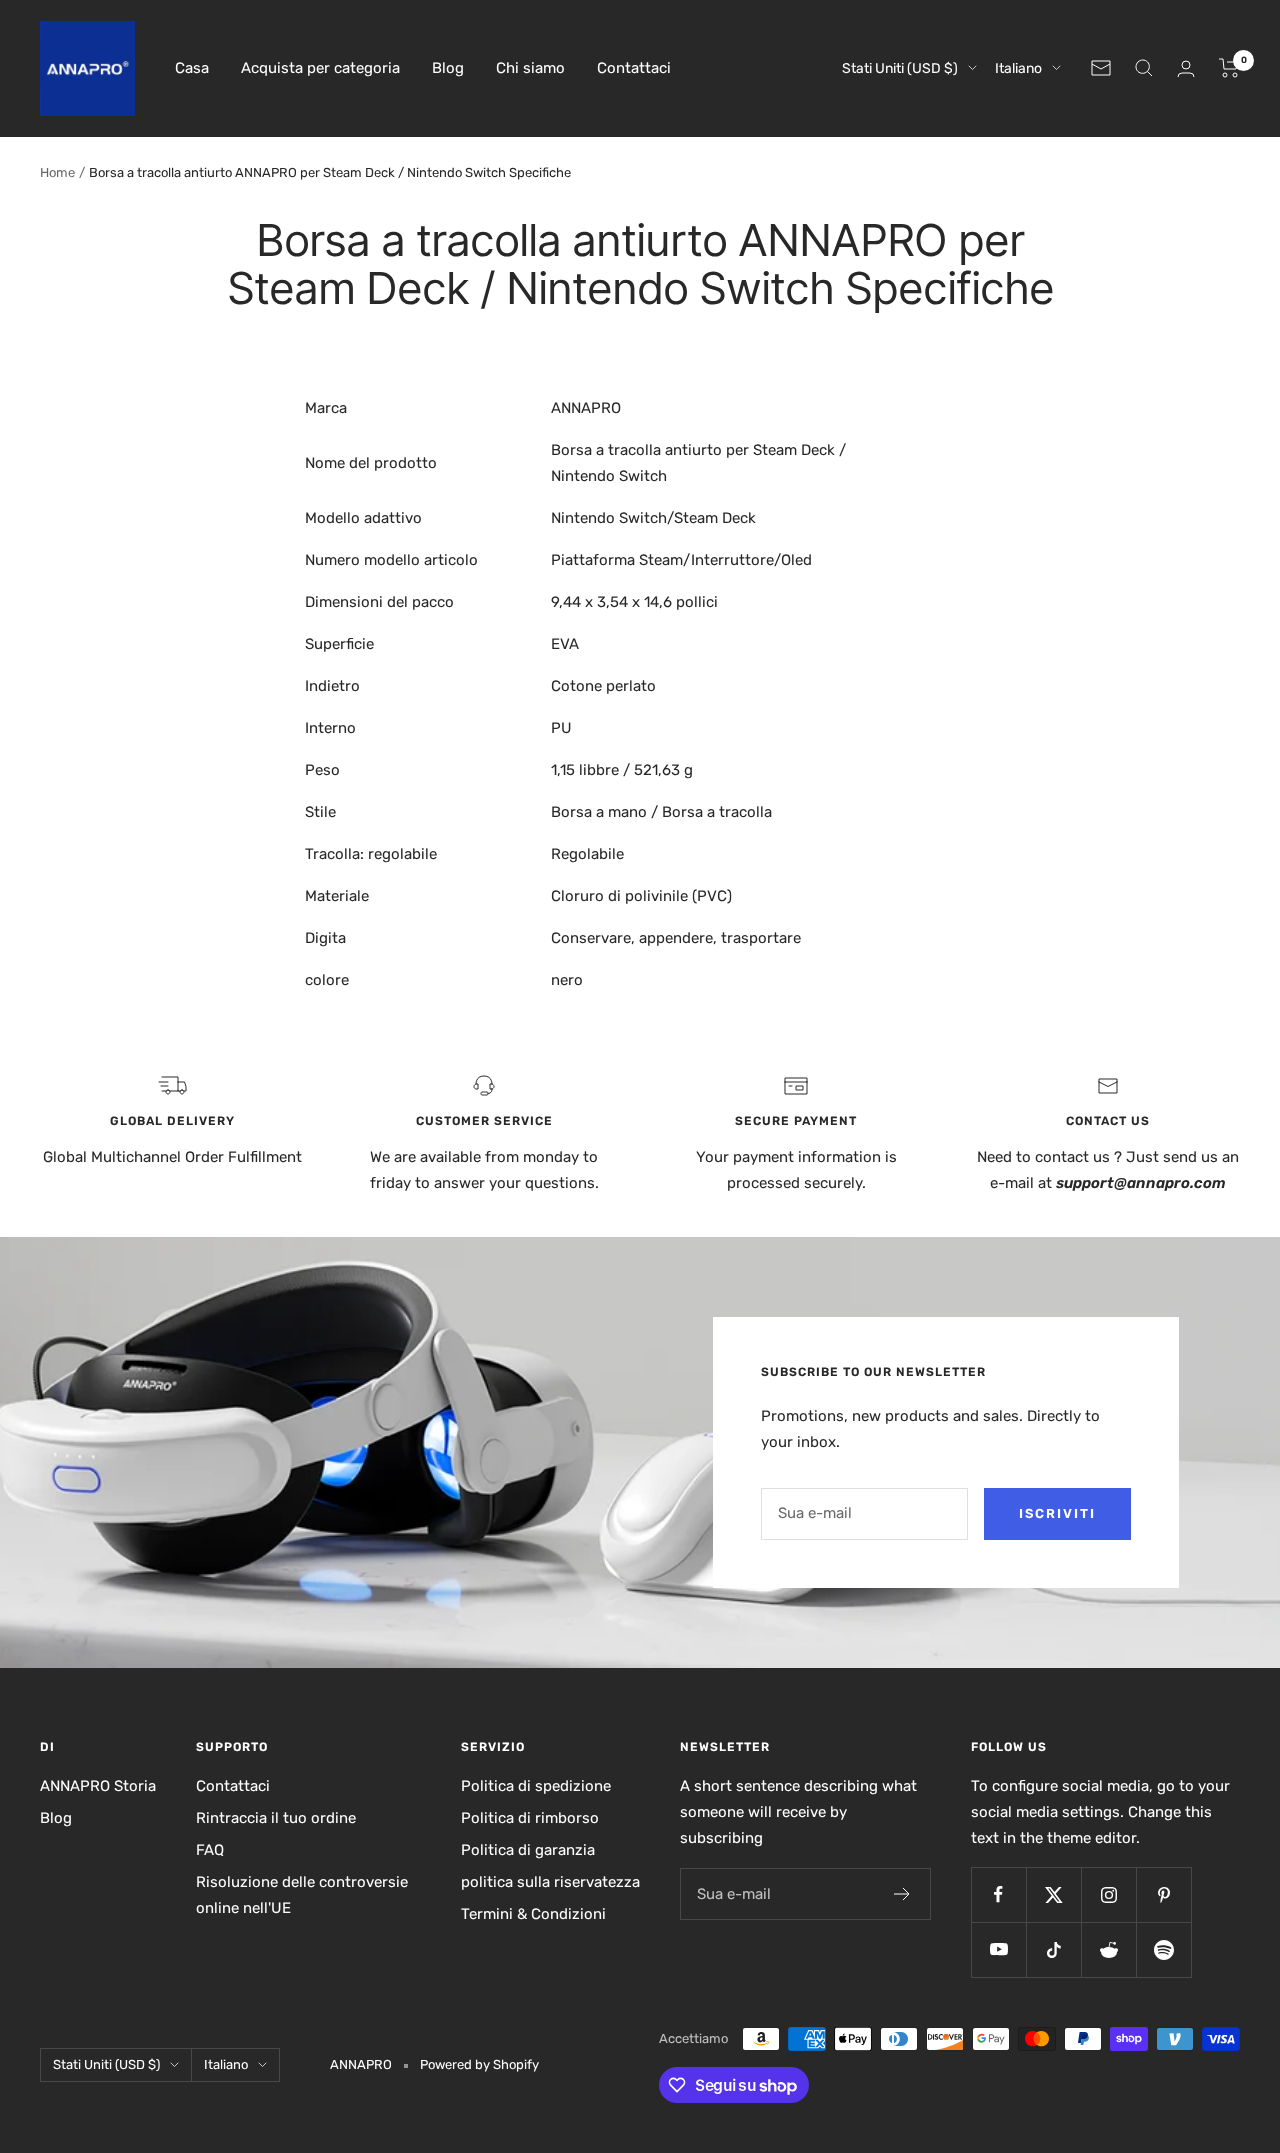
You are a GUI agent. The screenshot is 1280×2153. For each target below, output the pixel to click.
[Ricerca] (1144, 68)
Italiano (1018, 68)
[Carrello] (1229, 68)
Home (57, 172)
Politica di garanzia (528, 1850)
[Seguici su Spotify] (1163, 1949)
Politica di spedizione (536, 1786)
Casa (192, 68)
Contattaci (634, 68)
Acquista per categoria (320, 68)
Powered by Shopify (479, 2064)
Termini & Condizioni (533, 1914)
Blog (448, 68)
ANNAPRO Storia (98, 1786)
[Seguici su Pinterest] (1163, 1894)
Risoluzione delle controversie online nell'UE (302, 1895)
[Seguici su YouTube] (998, 1949)
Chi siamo (530, 68)
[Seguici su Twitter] (1053, 1894)
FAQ (210, 1850)
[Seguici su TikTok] (1053, 1949)
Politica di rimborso (530, 1818)
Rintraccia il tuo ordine (276, 1818)
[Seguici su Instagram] (1108, 1894)
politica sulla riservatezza (550, 1882)
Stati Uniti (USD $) (900, 68)
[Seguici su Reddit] (1108, 1949)
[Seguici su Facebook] (998, 1894)
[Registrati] (902, 1894)
